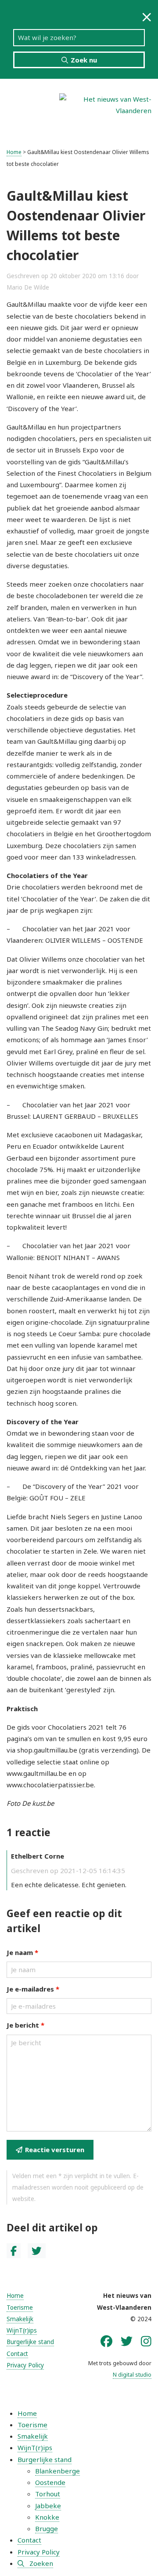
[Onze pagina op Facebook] (106, 2341)
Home (14, 152)
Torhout (48, 2494)
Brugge (47, 2528)
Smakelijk (20, 2319)
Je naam (22, 1952)
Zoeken (41, 2563)
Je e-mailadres (33, 1989)
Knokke (47, 2517)
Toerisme (20, 2308)
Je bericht (25, 2025)
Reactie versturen (55, 2150)
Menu (26, 110)
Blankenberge (57, 2471)
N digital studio (132, 2375)
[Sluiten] (147, 17)
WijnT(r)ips (22, 2330)
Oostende (50, 2482)
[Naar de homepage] (105, 104)
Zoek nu (84, 60)
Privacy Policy (25, 2365)
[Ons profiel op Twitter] (127, 2341)
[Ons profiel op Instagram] (146, 2341)
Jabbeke (48, 2506)
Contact (17, 2354)
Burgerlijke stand (30, 2342)
